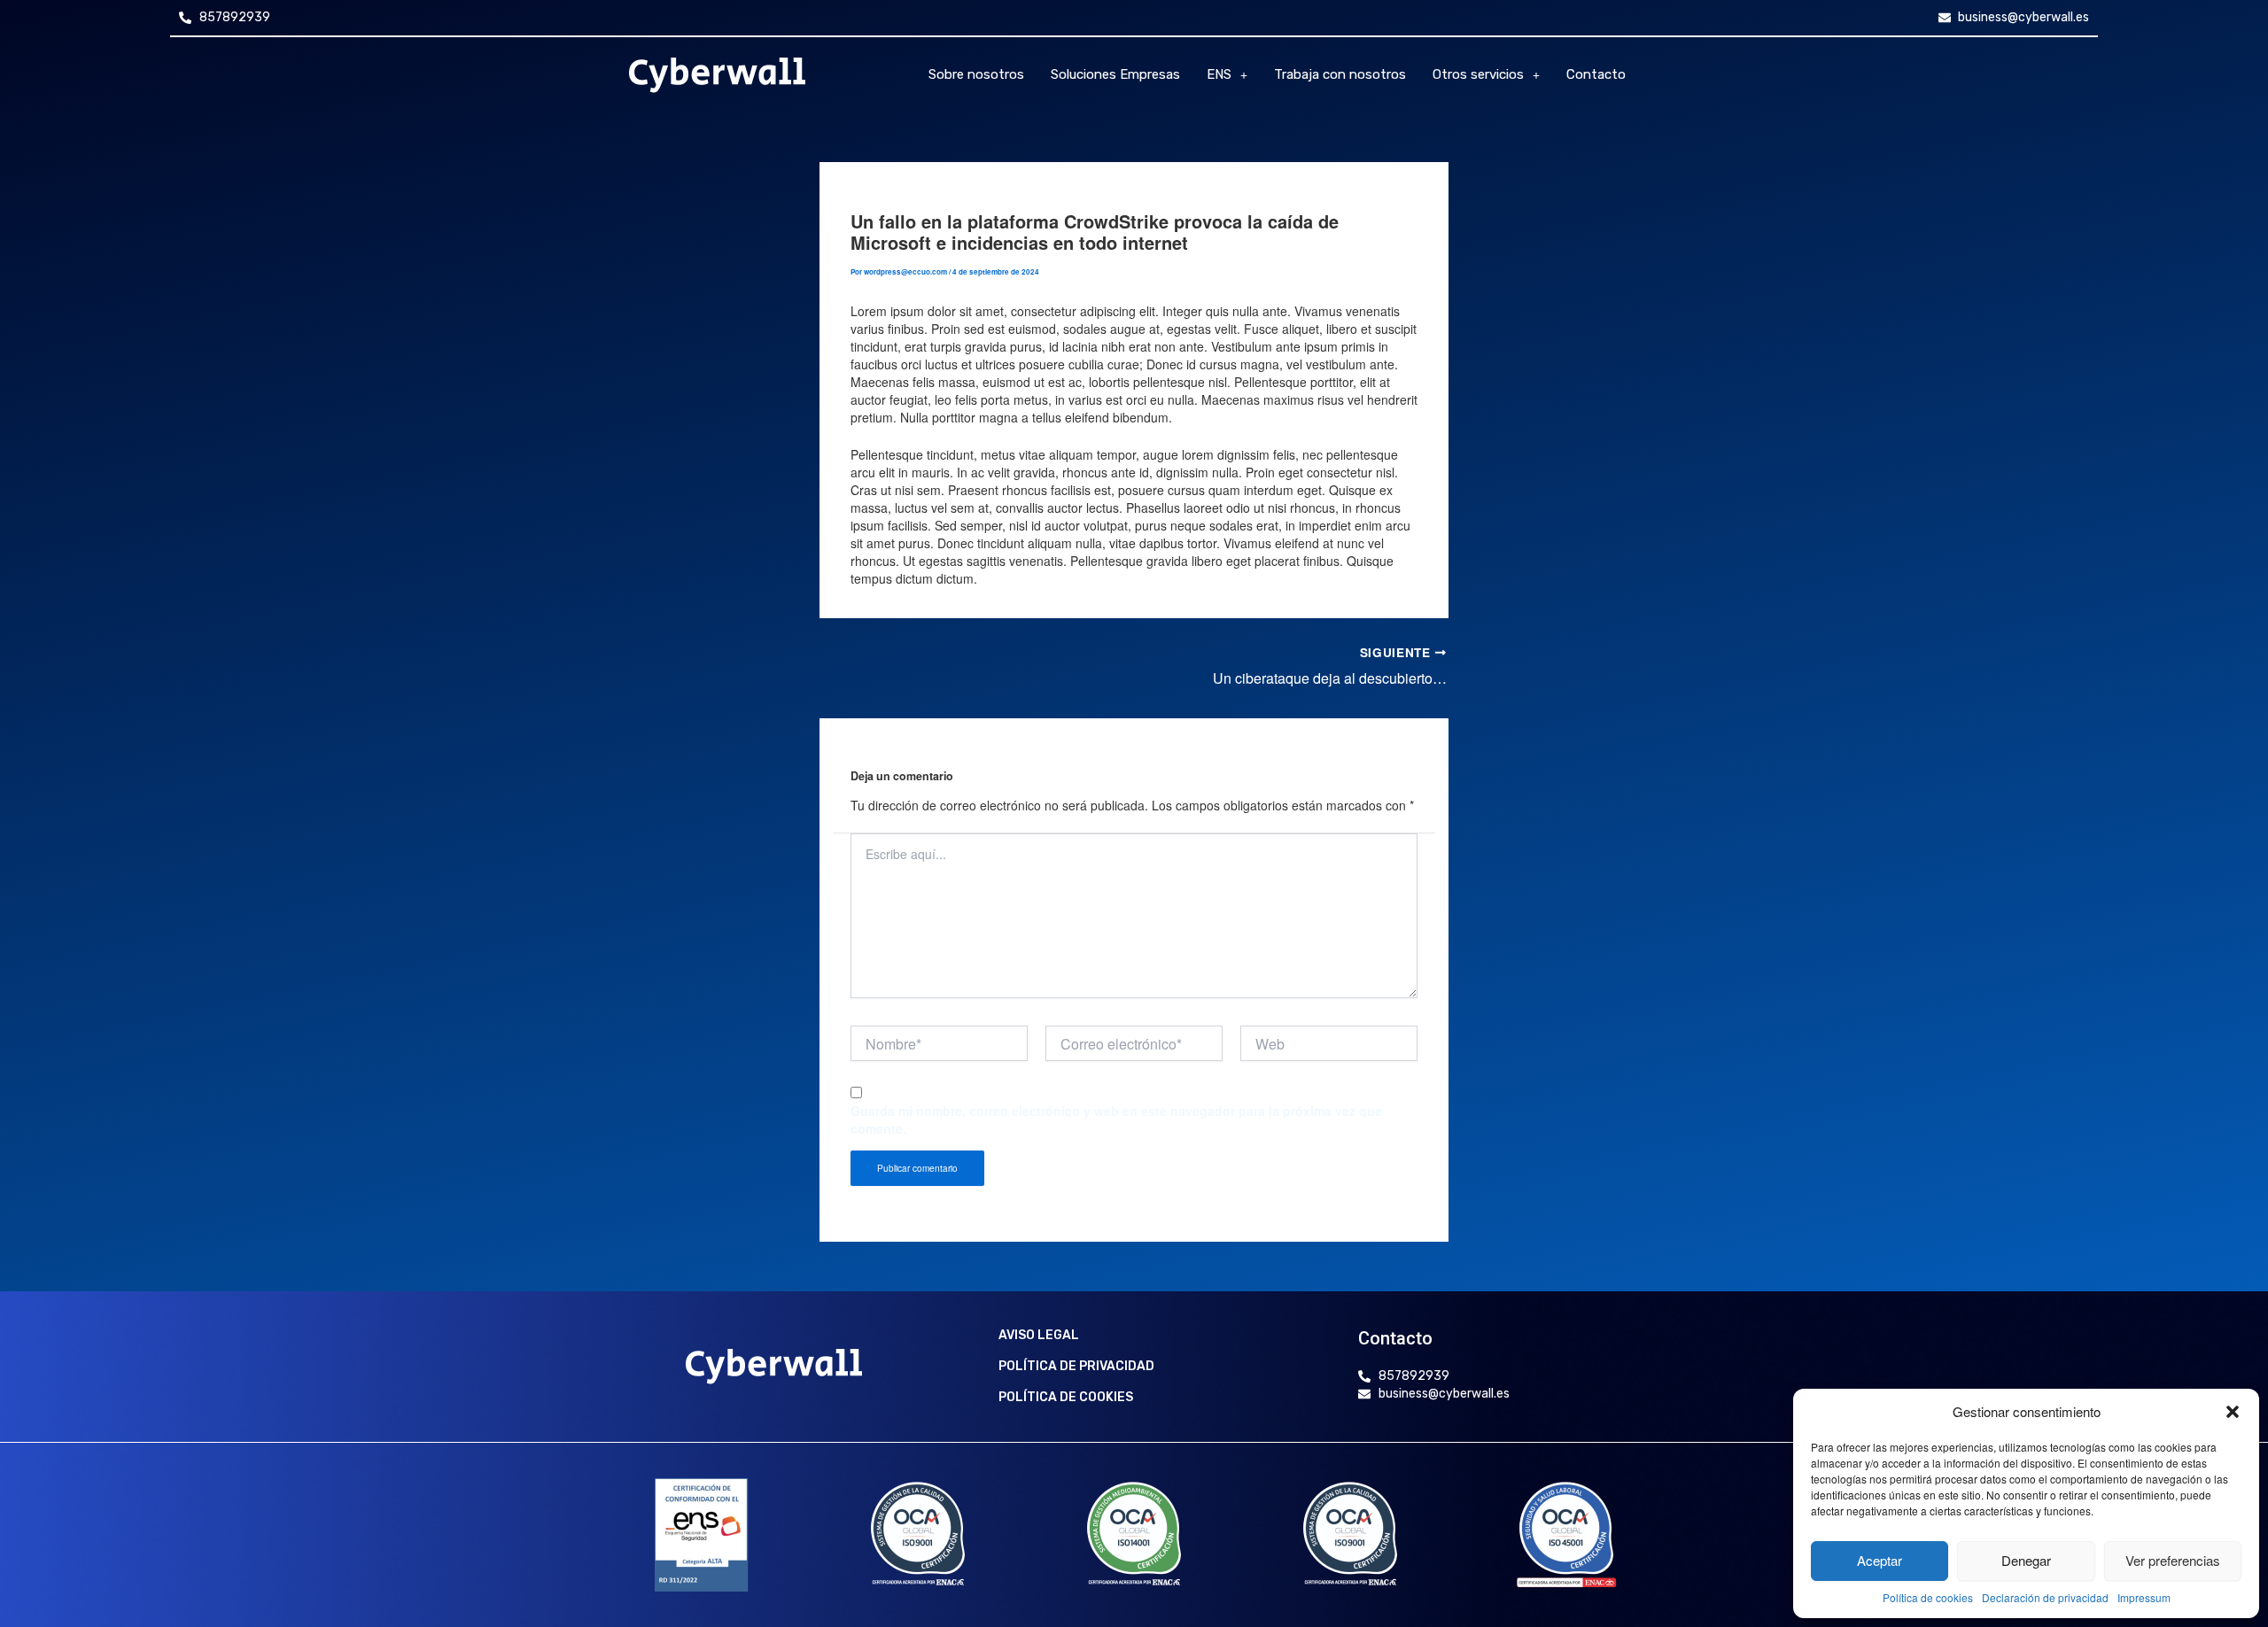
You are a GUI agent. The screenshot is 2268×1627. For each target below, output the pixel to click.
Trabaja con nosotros (1340, 74)
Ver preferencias (2173, 1560)
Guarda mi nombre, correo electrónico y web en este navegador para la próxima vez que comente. (1116, 1120)
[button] (2233, 1412)
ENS (1219, 74)
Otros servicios (1478, 74)
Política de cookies (1928, 1597)
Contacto (1596, 74)
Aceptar (1880, 1560)
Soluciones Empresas (1115, 74)
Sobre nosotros (976, 74)
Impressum (2144, 1597)
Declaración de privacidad (2045, 1597)
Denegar (2026, 1560)
